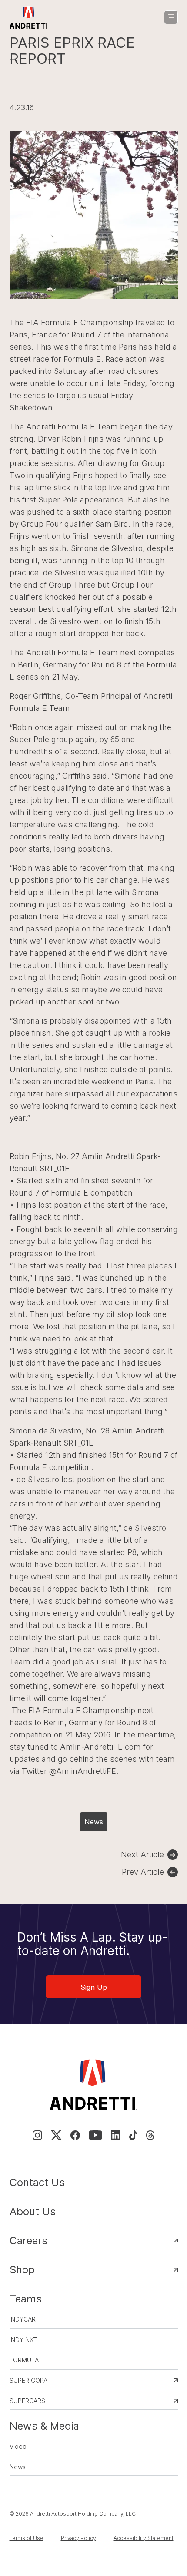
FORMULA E (27, 2360)
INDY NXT (23, 2340)
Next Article (142, 1854)
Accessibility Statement (144, 2538)
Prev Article (143, 1872)
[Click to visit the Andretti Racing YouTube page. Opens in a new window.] (95, 2135)
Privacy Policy (78, 2538)
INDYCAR (23, 2319)
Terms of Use (27, 2538)
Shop (22, 2270)
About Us (33, 2211)
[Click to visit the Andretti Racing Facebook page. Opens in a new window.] (75, 2135)
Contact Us (37, 2182)
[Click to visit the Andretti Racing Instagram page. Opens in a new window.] (37, 2135)
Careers (28, 2241)
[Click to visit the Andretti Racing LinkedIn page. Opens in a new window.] (116, 2135)
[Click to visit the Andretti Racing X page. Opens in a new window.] (56, 2135)
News (94, 1822)
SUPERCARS (27, 2401)
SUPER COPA (28, 2380)
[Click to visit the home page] (29, 17)
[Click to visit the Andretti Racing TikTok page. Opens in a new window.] (133, 2135)
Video (18, 2446)
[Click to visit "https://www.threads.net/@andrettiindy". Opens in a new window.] (150, 2135)
